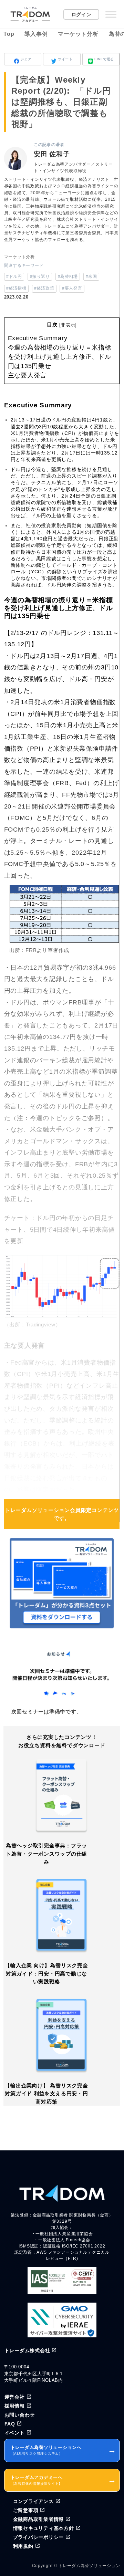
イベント (15, 2433)
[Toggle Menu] (111, 14)
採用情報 (15, 2406)
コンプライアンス (33, 2501)
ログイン (81, 14)
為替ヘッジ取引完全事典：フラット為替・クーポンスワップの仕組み (47, 1854)
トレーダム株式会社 (27, 2350)
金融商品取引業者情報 (39, 2519)
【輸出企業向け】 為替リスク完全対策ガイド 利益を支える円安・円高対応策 (46, 2094)
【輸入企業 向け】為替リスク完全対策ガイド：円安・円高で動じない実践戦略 (46, 1973)
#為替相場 (68, 277)
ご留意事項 (26, 2510)
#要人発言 (72, 288)
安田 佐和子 (52, 154)
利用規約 (23, 2546)
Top (9, 34)
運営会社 (15, 2397)
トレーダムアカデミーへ (64, 2480)
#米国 (91, 277)
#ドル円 (14, 277)
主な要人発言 (27, 375)
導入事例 (36, 34)
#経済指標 (16, 288)
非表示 (68, 325)
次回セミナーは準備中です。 (47, 1712)
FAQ (10, 2424)
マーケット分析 (78, 34)
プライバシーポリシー (39, 2537)
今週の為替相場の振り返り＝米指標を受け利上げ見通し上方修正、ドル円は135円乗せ (60, 357)
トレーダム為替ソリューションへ (64, 2450)
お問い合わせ (20, 2415)
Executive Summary (38, 338)
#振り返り (40, 277)
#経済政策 (44, 288)
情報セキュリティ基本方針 (44, 2528)
